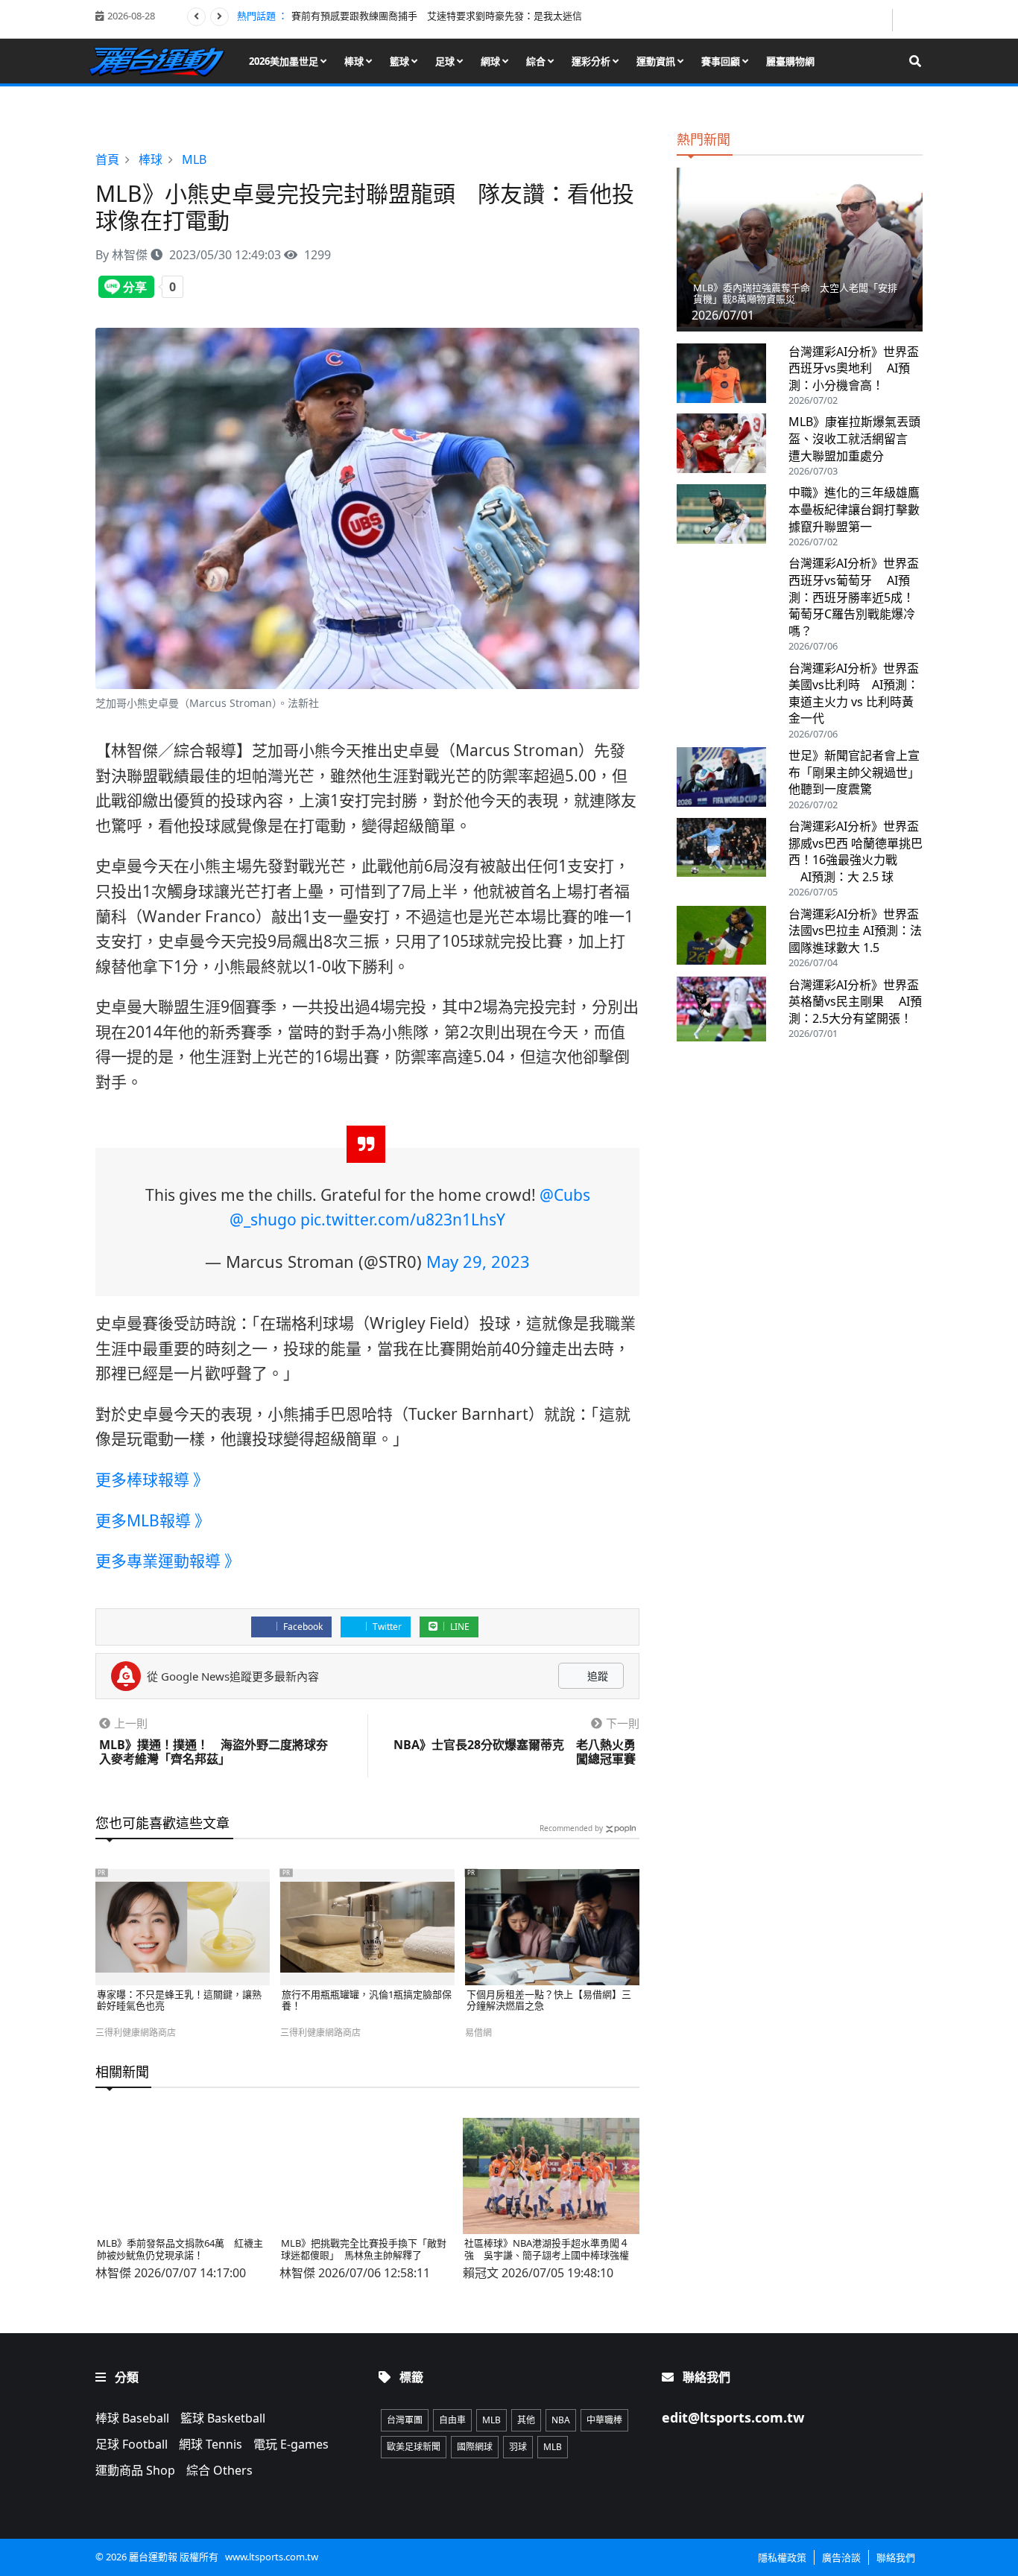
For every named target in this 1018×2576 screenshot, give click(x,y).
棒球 (355, 61)
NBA (561, 2420)
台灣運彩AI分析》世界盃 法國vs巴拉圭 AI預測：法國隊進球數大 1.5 (855, 931)
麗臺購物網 (790, 61)
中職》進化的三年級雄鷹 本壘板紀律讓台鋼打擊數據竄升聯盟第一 (860, 509)
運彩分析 (592, 61)
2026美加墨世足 (285, 61)
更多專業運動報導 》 (168, 1561)
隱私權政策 (782, 2557)
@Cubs (565, 1195)
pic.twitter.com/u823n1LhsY (403, 1219)
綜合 (537, 61)
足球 (446, 61)
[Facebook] (879, 20)
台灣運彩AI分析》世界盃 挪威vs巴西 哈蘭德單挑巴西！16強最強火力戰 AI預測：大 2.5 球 (856, 851)
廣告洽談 (841, 2557)
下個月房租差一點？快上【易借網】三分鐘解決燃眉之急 (549, 2001)
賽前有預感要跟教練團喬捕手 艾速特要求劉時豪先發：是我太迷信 (437, 16)
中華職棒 (604, 2420)
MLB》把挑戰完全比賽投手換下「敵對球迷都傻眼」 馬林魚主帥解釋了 (364, 2249)
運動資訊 (657, 61)
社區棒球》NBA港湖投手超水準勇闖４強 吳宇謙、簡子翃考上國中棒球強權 (547, 2249)
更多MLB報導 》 (153, 1520)
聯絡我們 (896, 2557)
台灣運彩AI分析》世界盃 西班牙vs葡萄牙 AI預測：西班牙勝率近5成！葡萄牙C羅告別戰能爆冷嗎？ (854, 597)
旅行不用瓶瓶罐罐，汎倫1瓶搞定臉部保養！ (367, 2001)
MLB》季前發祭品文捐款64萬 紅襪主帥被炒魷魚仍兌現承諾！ (180, 2249)
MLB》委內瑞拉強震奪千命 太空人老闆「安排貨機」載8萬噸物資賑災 (795, 294)
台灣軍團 (405, 2420)
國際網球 (475, 2447)
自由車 (452, 2420)
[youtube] (909, 19)
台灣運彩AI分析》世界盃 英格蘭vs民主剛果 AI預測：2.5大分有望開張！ (855, 1002)
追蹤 (596, 1676)
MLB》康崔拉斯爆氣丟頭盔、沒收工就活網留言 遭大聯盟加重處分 (854, 438)
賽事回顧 (722, 61)
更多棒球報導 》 (152, 1479)
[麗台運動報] (162, 61)
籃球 (401, 61)
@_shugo (263, 1219)
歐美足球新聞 (414, 2447)
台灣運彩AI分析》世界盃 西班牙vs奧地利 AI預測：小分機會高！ (854, 368)
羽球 (518, 2447)
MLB (491, 2420)
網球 (491, 61)
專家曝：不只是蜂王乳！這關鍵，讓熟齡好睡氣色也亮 (179, 2001)
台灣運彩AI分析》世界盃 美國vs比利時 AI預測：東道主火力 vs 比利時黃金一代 (854, 694)
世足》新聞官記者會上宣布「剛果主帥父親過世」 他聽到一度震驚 (857, 772)
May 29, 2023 (478, 1261)
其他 (526, 2420)
